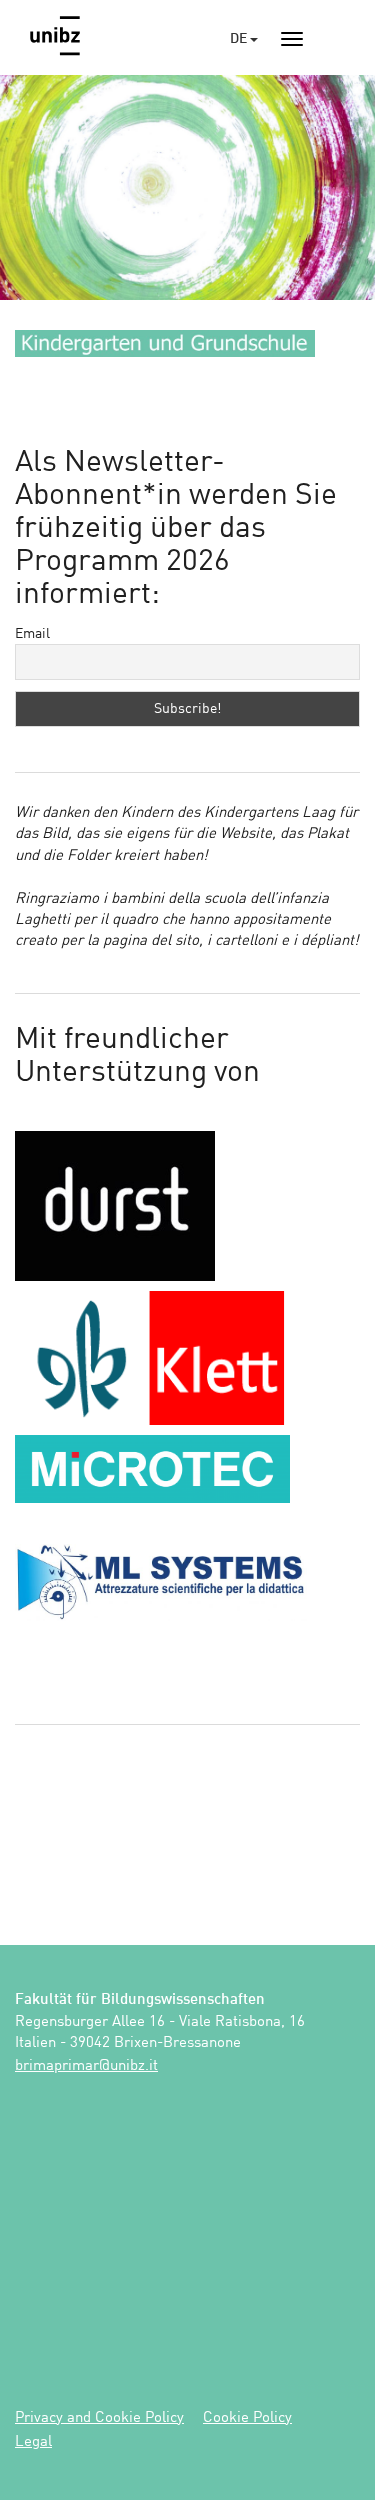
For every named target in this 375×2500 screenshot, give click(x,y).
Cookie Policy (247, 2418)
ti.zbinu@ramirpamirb (86, 2066)
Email (32, 634)
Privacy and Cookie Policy (99, 2418)
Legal (33, 2442)
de (240, 39)
